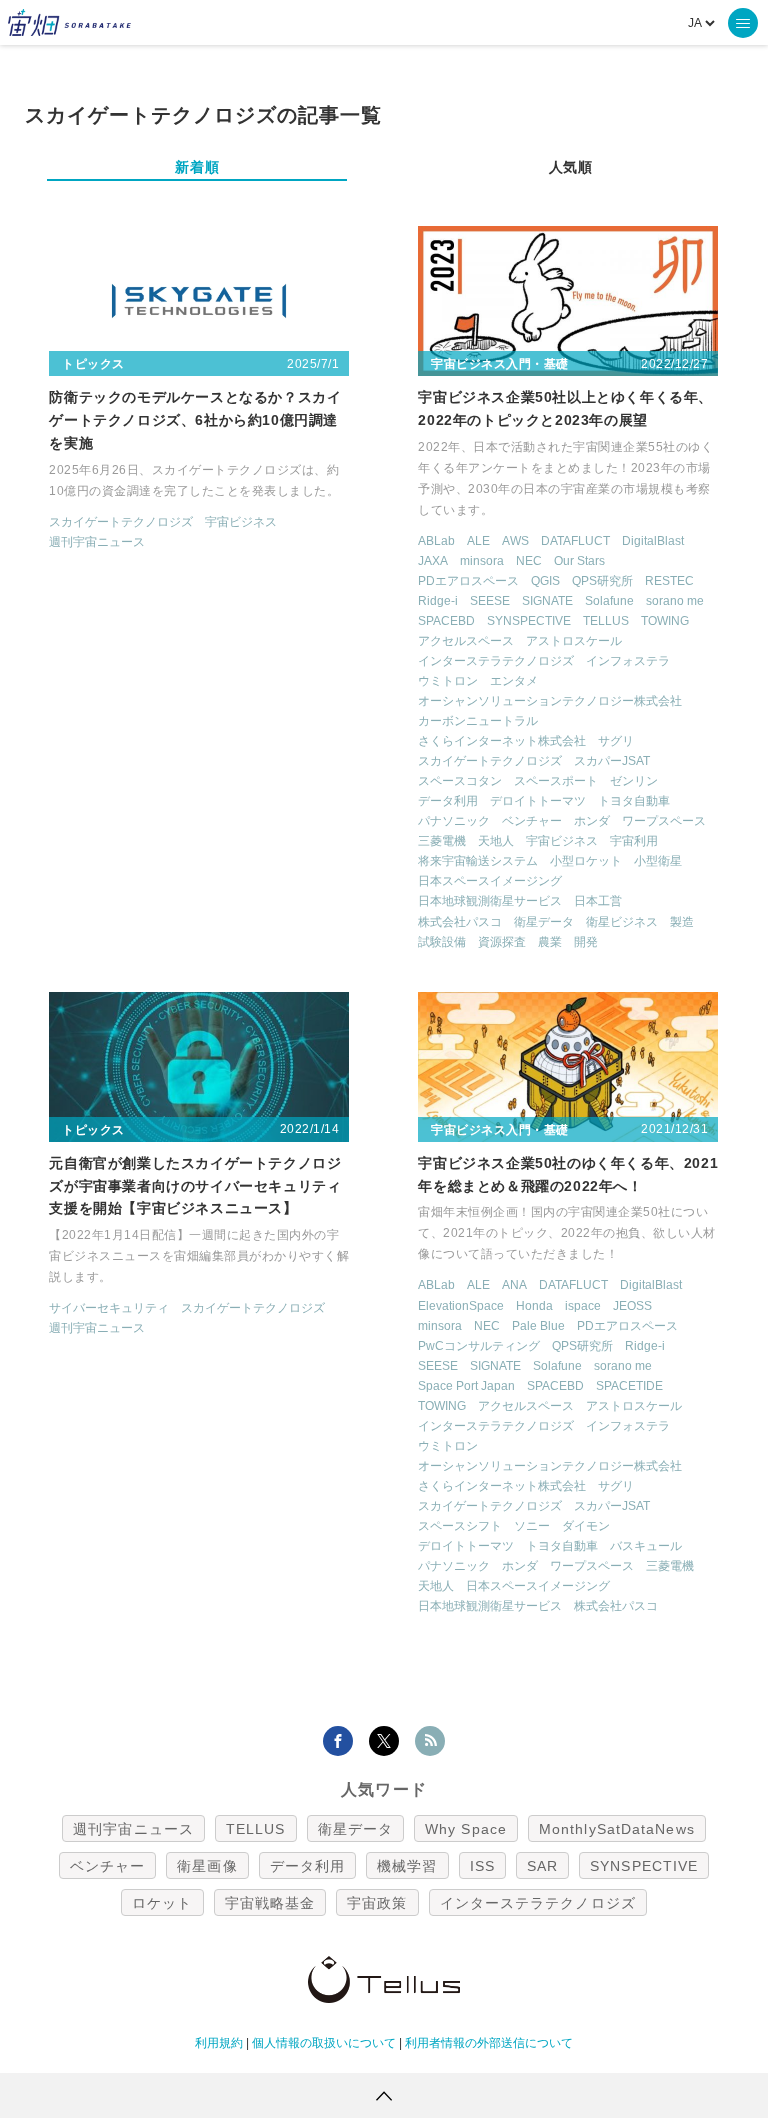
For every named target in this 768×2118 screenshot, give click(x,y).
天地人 (496, 841)
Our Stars (579, 561)
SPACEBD (446, 621)
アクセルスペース (466, 641)
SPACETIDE (629, 1386)
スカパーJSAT (612, 761)
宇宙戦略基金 (270, 1903)
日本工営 (598, 901)
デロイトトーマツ (538, 801)
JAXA (433, 561)
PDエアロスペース (468, 581)
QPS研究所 (602, 581)
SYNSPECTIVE (529, 621)
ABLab (436, 541)
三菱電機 (442, 841)
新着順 (197, 167)
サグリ (616, 741)
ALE (478, 541)
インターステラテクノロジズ (496, 661)
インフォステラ (628, 661)
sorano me (675, 601)
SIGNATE (547, 601)
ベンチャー (532, 821)
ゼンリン (634, 781)
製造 (682, 922)
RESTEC (669, 581)
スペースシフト (460, 1526)
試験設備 (442, 942)
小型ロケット (586, 861)
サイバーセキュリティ (109, 1308)
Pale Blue (538, 1326)
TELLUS (606, 621)
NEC (529, 561)
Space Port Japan (466, 1386)
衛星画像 (207, 1866)
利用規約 (219, 2043)
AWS (515, 541)
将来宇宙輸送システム (478, 861)
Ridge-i (438, 601)
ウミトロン (448, 681)
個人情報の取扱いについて (324, 2043)
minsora (482, 561)
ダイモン (586, 1526)
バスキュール (646, 1546)
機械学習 (407, 1866)
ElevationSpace (461, 1306)
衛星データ (544, 922)
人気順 (571, 167)
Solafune (609, 601)
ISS (482, 1866)
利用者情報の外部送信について (489, 2043)
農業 (550, 942)
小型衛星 (658, 861)
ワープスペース (664, 821)
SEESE (490, 601)
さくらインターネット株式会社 (502, 741)
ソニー (532, 1526)
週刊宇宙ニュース (97, 542)
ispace (583, 1306)
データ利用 (448, 801)
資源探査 (502, 942)
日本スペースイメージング (490, 881)
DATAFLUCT (575, 541)
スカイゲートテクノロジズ (121, 522)
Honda (534, 1306)
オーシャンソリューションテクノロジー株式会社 (550, 701)
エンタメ (514, 681)
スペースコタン (460, 781)
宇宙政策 (377, 1903)
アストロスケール (574, 641)
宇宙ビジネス (241, 522)
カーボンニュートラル (478, 721)
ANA (514, 1285)
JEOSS (632, 1306)
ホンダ (592, 821)
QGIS (545, 581)
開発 (586, 942)
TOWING (665, 621)
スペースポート (556, 781)
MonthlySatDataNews (617, 1829)
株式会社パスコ (460, 922)
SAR (542, 1866)
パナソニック (454, 821)
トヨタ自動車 (634, 801)
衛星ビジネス (622, 922)
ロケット (162, 1903)
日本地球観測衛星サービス (490, 901)
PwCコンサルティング (479, 1346)
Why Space (466, 1829)
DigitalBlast (653, 541)
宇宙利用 (634, 841)
